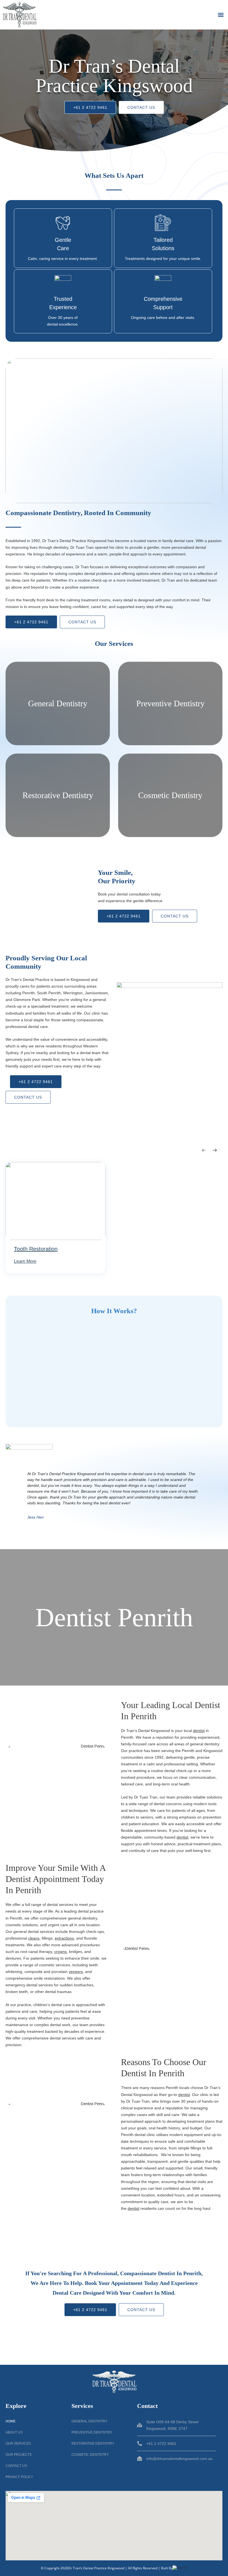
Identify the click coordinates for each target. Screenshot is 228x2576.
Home (11, 2421)
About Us (14, 2432)
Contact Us (16, 2466)
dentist (199, 1731)
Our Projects (19, 2455)
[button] (221, 15)
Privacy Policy (19, 2477)
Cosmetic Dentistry (90, 2455)
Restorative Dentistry (93, 2444)
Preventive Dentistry (92, 2432)
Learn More (25, 1261)
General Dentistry (89, 2421)
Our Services (18, 2444)
